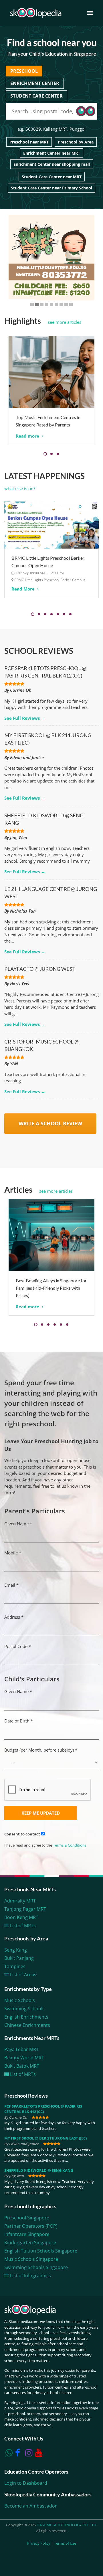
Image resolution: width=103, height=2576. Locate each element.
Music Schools (20, 2000)
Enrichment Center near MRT (52, 153)
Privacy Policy (39, 2543)
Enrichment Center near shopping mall (52, 164)
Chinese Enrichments (27, 2025)
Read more (28, 436)
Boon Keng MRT (21, 1917)
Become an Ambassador (31, 2506)
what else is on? (20, 488)
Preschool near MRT (29, 142)
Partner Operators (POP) (31, 2226)
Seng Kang (16, 1950)
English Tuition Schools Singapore (41, 2251)
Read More (24, 589)
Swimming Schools (24, 2009)
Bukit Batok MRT (22, 2066)
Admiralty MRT (20, 1901)
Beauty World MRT (24, 2058)
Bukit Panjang (19, 1958)
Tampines (15, 1966)
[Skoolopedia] (36, 13)
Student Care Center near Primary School (51, 188)
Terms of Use (65, 2543)
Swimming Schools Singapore (36, 2267)
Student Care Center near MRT (52, 177)
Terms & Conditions (70, 1845)
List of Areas (23, 1975)
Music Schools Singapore (31, 2259)
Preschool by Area (76, 142)
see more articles (65, 322)
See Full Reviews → (25, 718)
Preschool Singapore (27, 2218)
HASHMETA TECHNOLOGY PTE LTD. (67, 2525)
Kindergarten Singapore (30, 2243)
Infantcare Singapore (27, 2234)
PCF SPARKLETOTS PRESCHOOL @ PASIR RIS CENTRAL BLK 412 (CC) (43, 2109)
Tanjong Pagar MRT (25, 1909)
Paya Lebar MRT (21, 2049)
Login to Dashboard (26, 2483)
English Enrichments (26, 2017)
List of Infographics (30, 2276)
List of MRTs (22, 1926)
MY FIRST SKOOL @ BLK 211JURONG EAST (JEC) (45, 2138)
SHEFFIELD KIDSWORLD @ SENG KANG (39, 2170)
